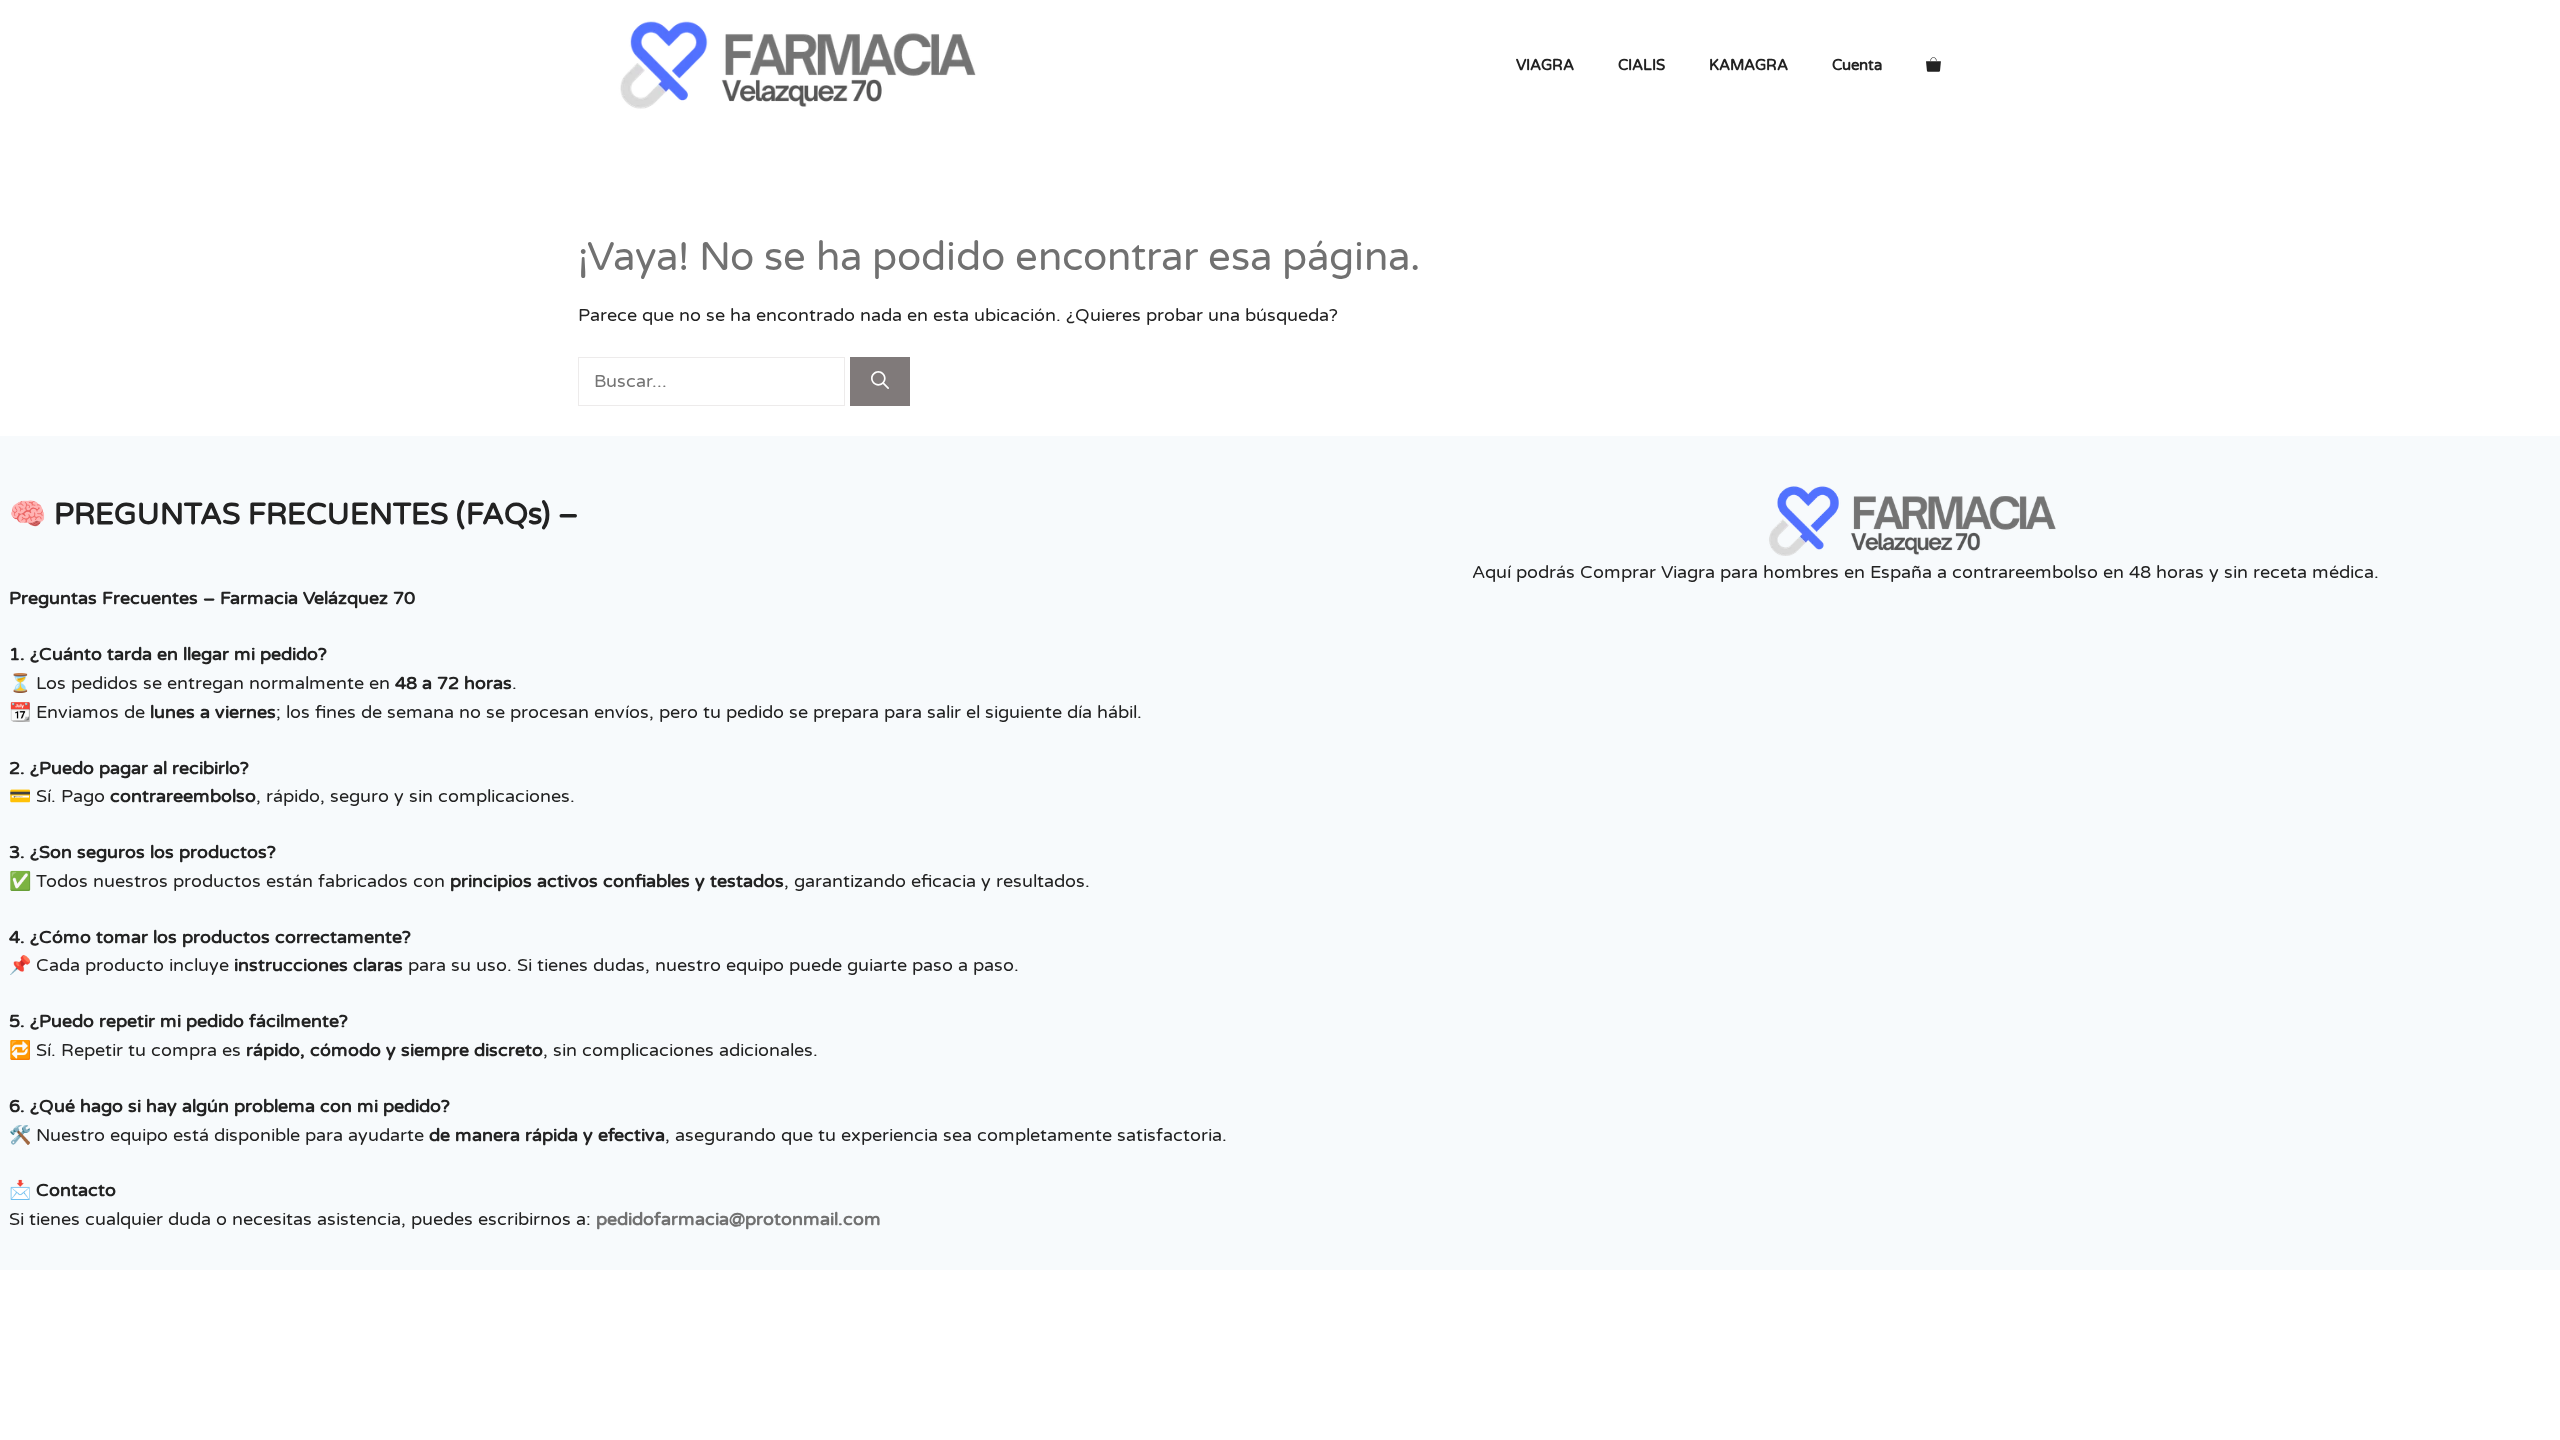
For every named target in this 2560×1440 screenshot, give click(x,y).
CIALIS (1641, 65)
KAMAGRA (1748, 65)
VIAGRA (1545, 65)
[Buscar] (880, 381)
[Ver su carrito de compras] (1933, 65)
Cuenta (1857, 65)
